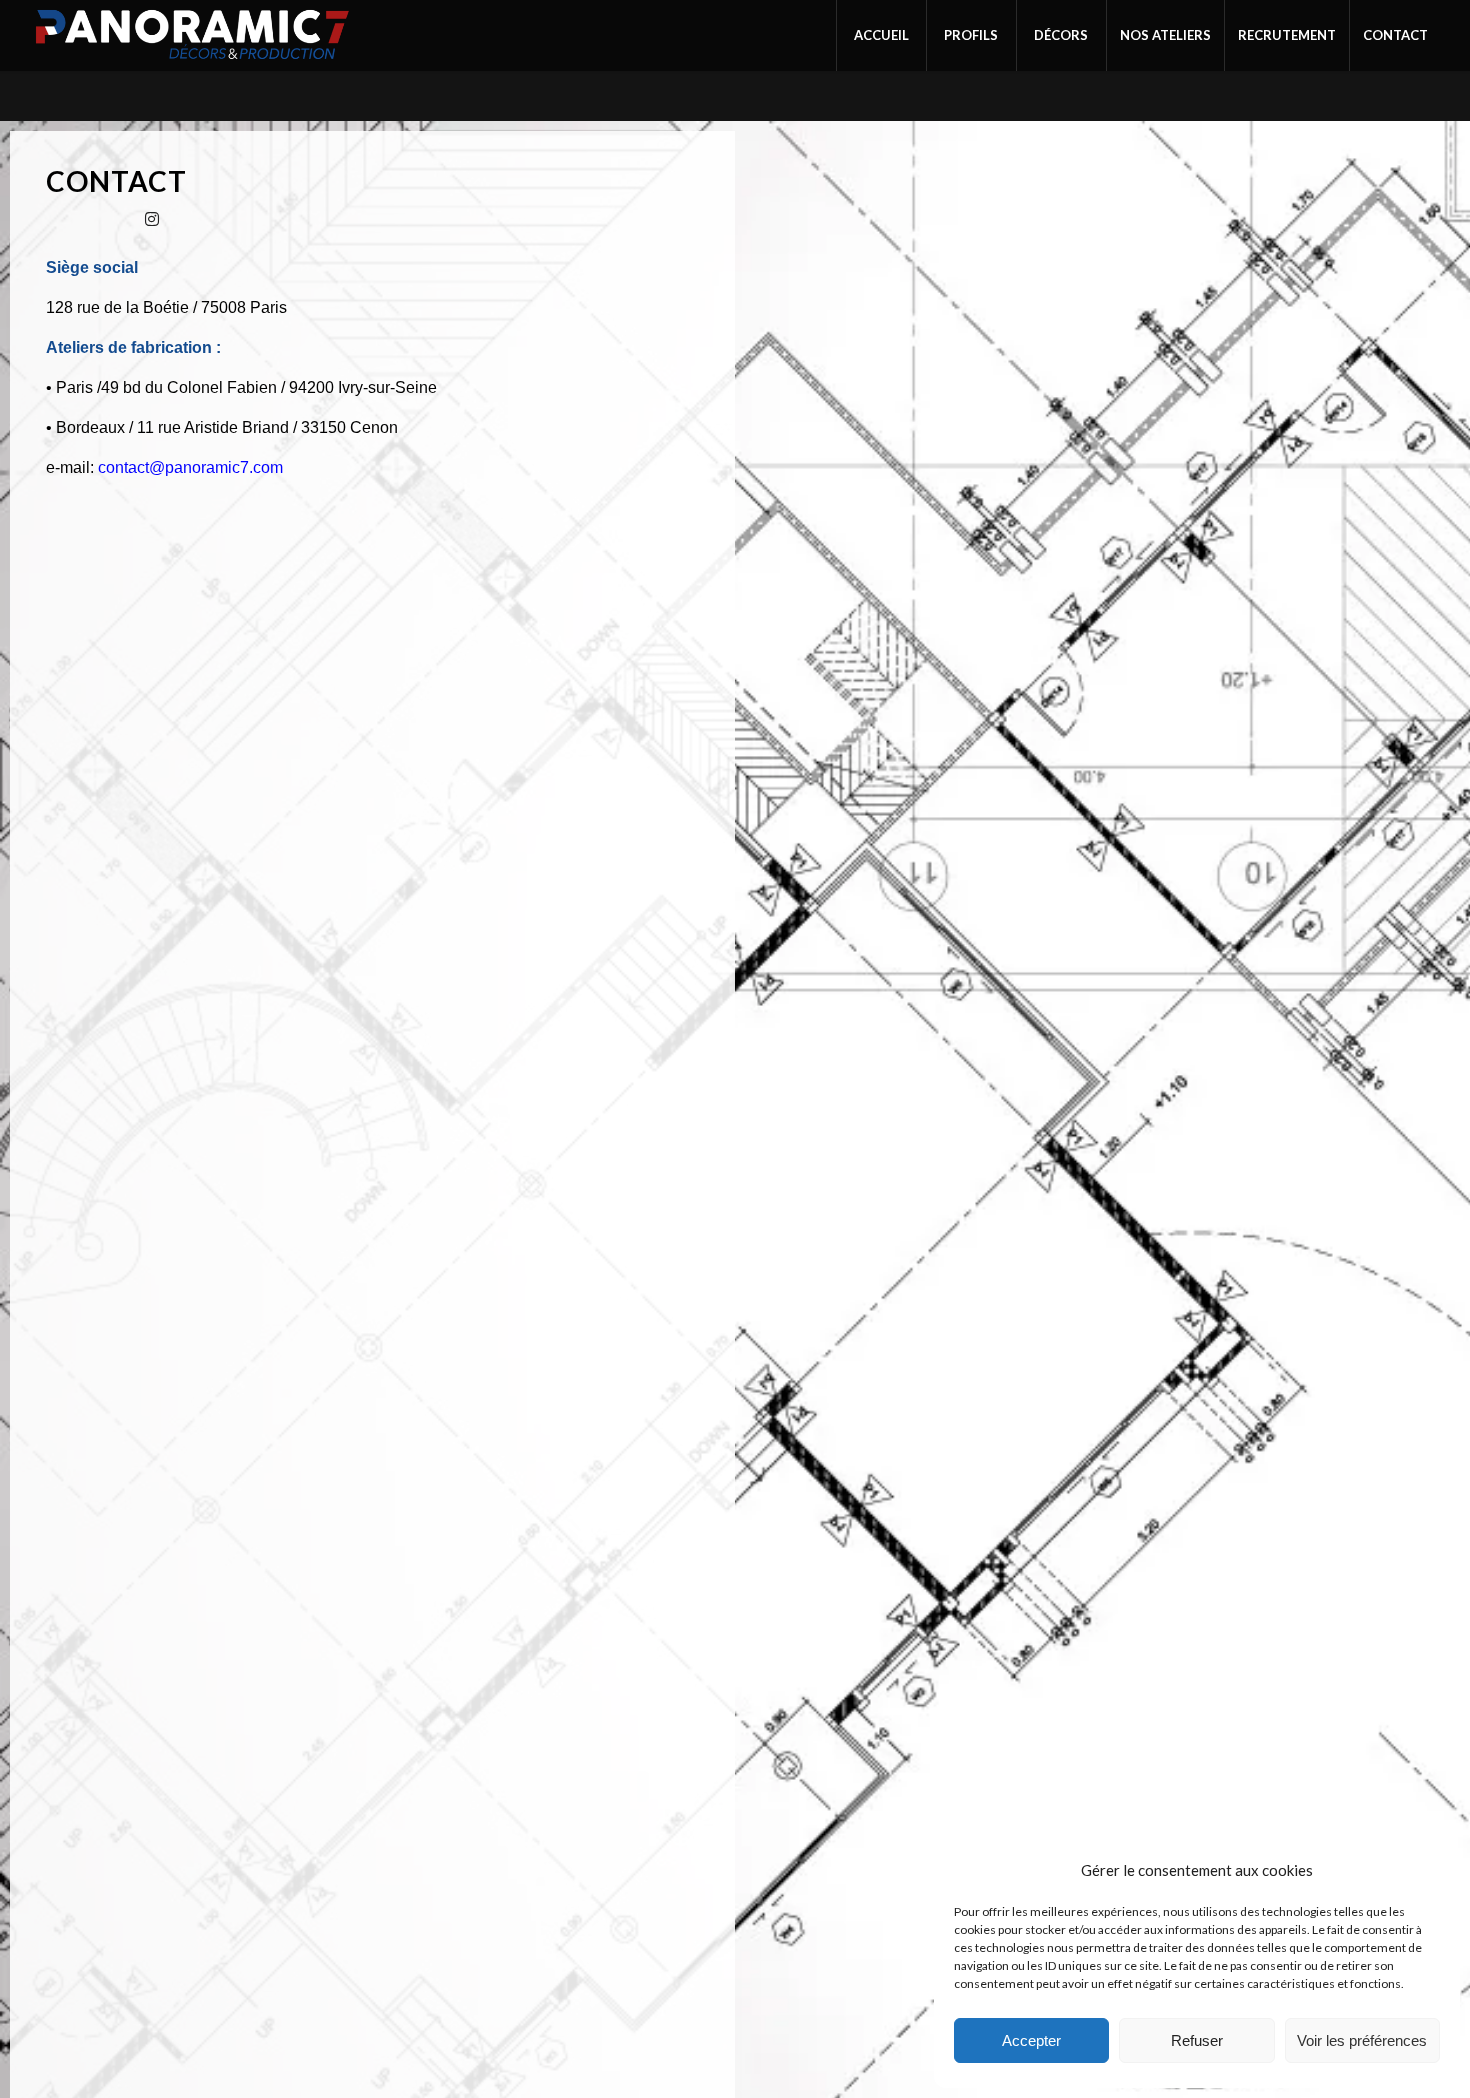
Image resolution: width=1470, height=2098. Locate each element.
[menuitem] (881, 35)
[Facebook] (66, 218)
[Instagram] (152, 218)
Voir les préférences (1362, 2040)
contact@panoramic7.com (190, 467)
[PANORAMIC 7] (192, 35)
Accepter (1031, 2040)
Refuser (1197, 2040)
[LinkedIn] (109, 218)
